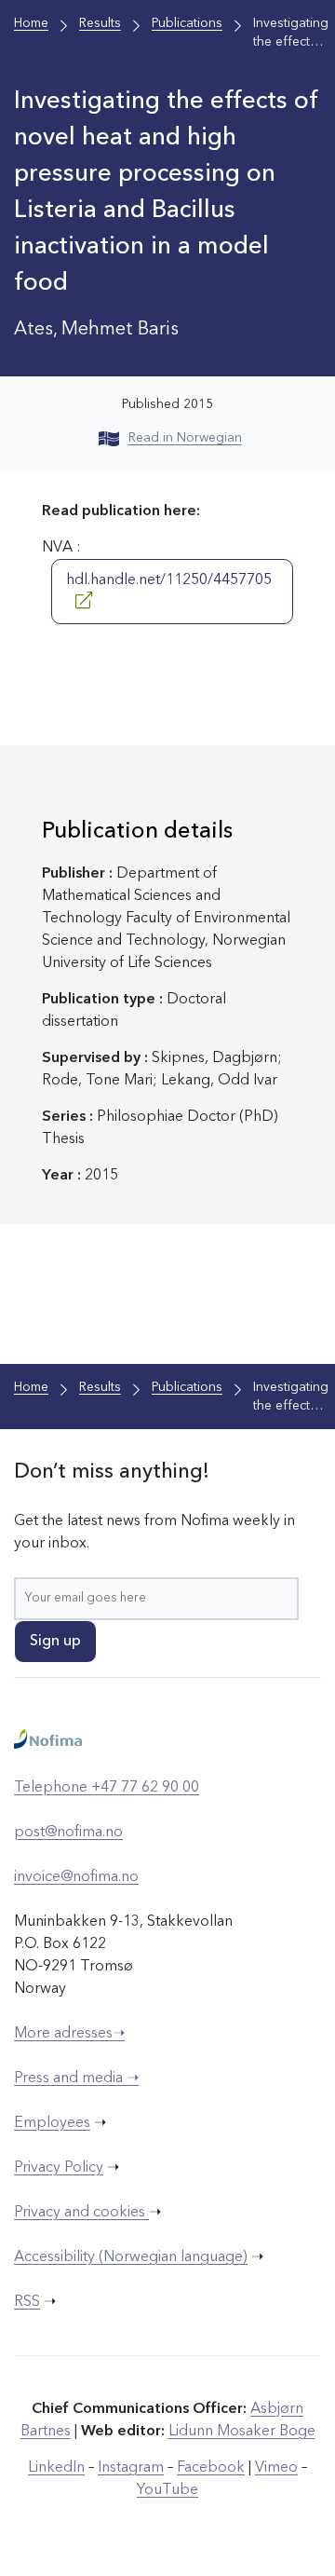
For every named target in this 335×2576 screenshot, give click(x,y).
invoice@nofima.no (76, 1877)
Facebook (211, 2468)
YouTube (167, 2490)
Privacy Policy (59, 2168)
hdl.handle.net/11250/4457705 (169, 580)
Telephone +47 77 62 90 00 (107, 1788)
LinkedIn (56, 2468)
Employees (52, 2123)
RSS (27, 2302)
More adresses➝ (69, 2034)
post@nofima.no (68, 1833)
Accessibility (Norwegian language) (131, 2257)
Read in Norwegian (185, 438)
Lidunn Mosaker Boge (242, 2432)
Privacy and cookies (81, 2213)
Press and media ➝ (76, 2079)
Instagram (131, 2468)
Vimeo (276, 2468)
